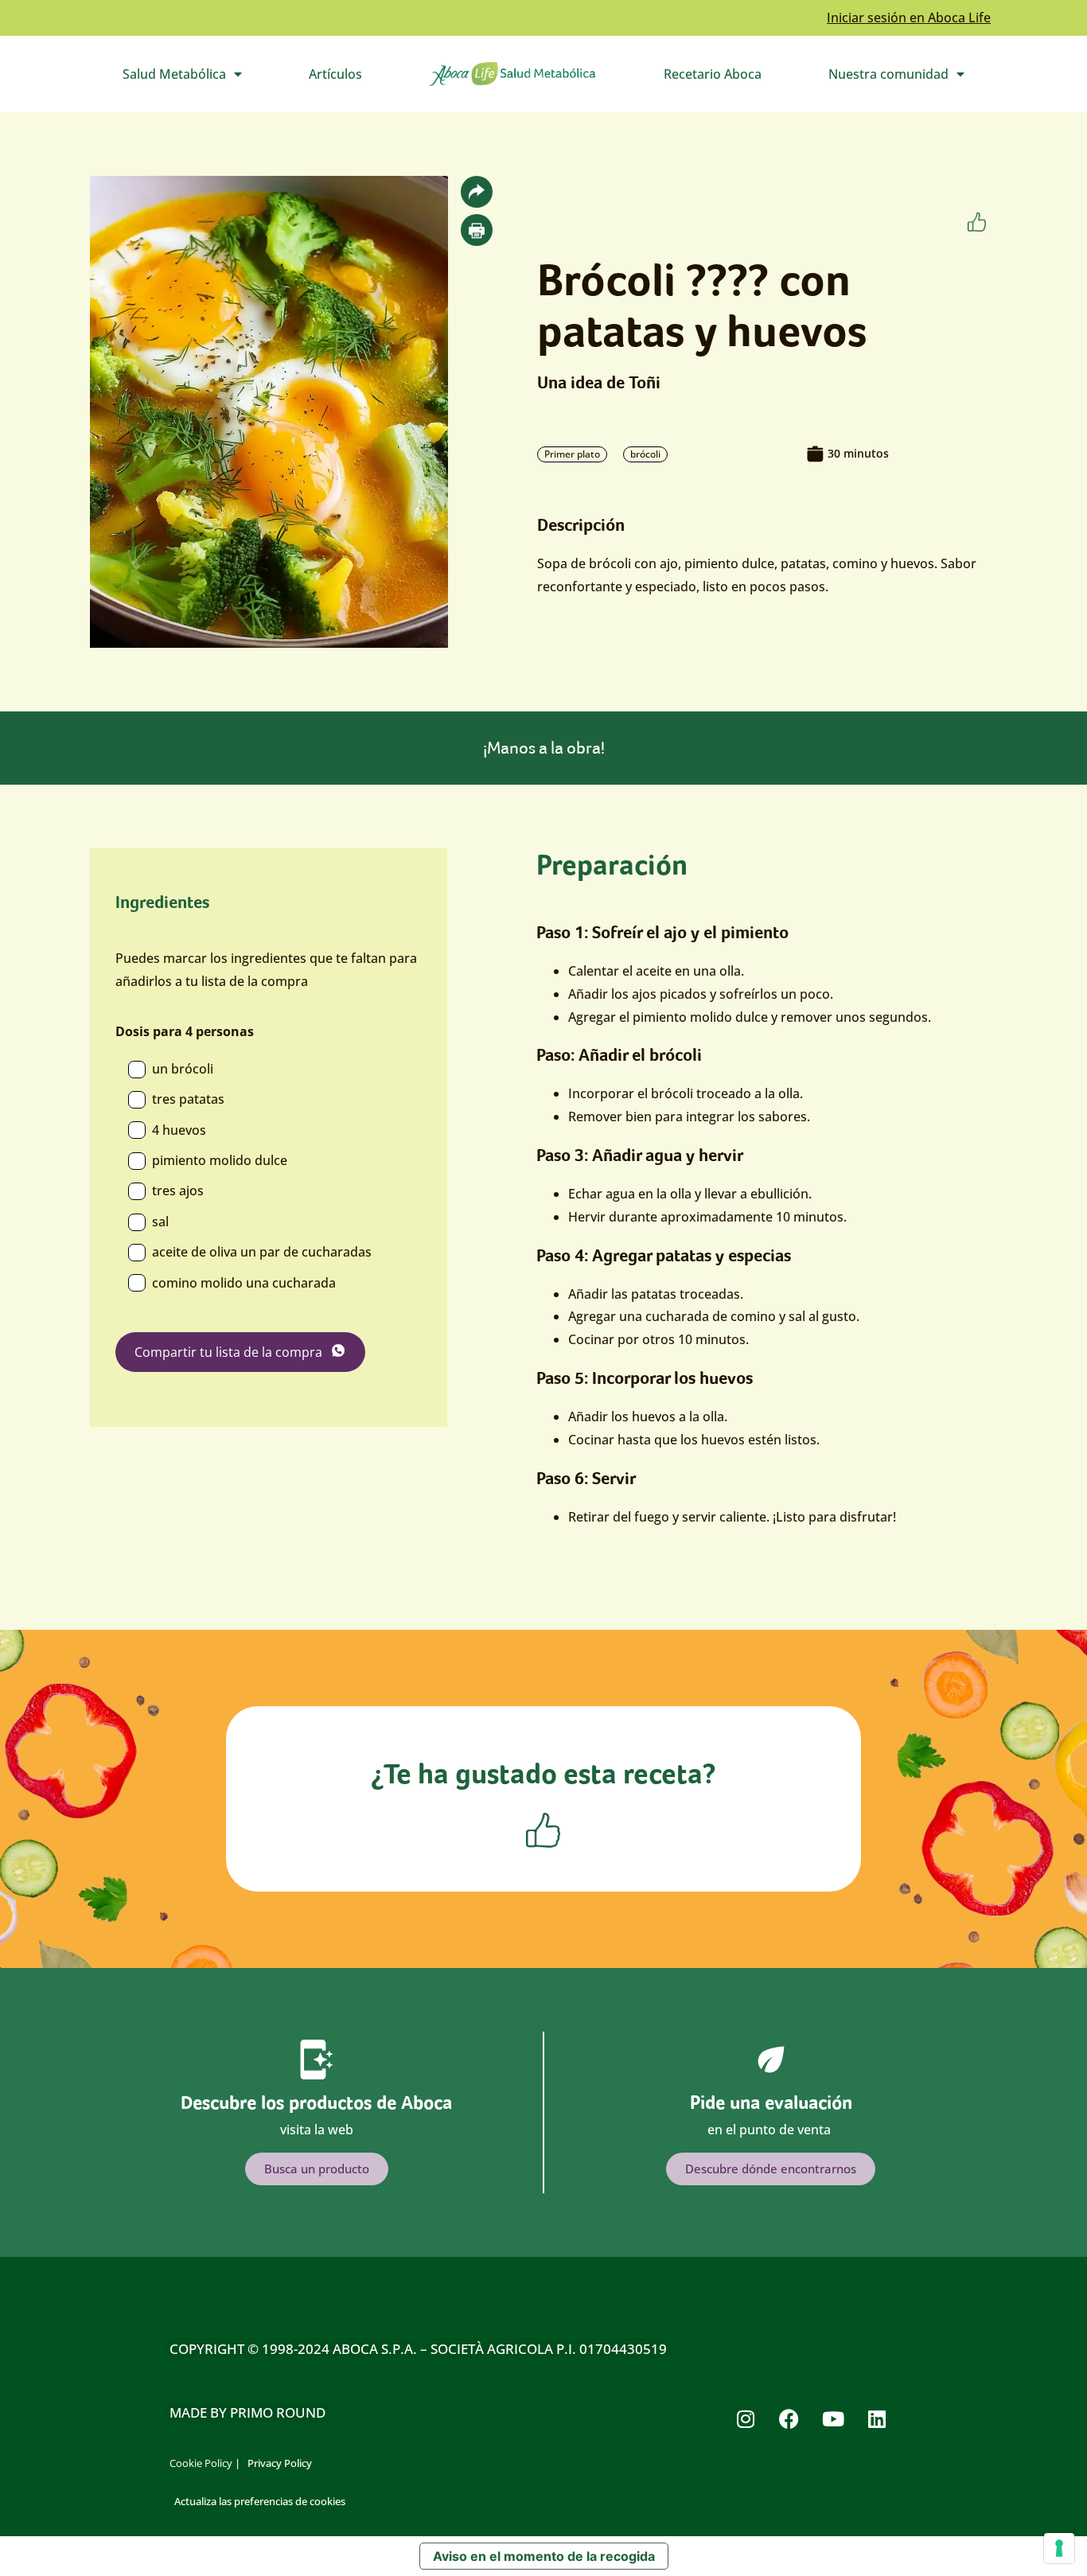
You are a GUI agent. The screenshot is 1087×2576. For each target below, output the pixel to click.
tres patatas (188, 1099)
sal (160, 1222)
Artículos (335, 74)
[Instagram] (746, 2418)
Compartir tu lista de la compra (228, 1352)
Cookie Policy (201, 2463)
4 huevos (179, 1130)
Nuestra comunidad (913, 78)
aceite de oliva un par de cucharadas (262, 1252)
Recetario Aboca (713, 74)
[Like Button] (977, 222)
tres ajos (178, 1191)
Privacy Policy (280, 2463)
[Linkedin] (877, 2418)
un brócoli (183, 1069)
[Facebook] (789, 2418)
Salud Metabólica (199, 78)
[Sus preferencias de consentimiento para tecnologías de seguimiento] (1059, 2548)
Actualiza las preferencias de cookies (260, 2501)
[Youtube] (833, 2418)
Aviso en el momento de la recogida (544, 2556)
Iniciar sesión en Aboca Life (909, 18)
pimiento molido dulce (220, 1160)
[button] (477, 192)
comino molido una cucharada (244, 1283)
